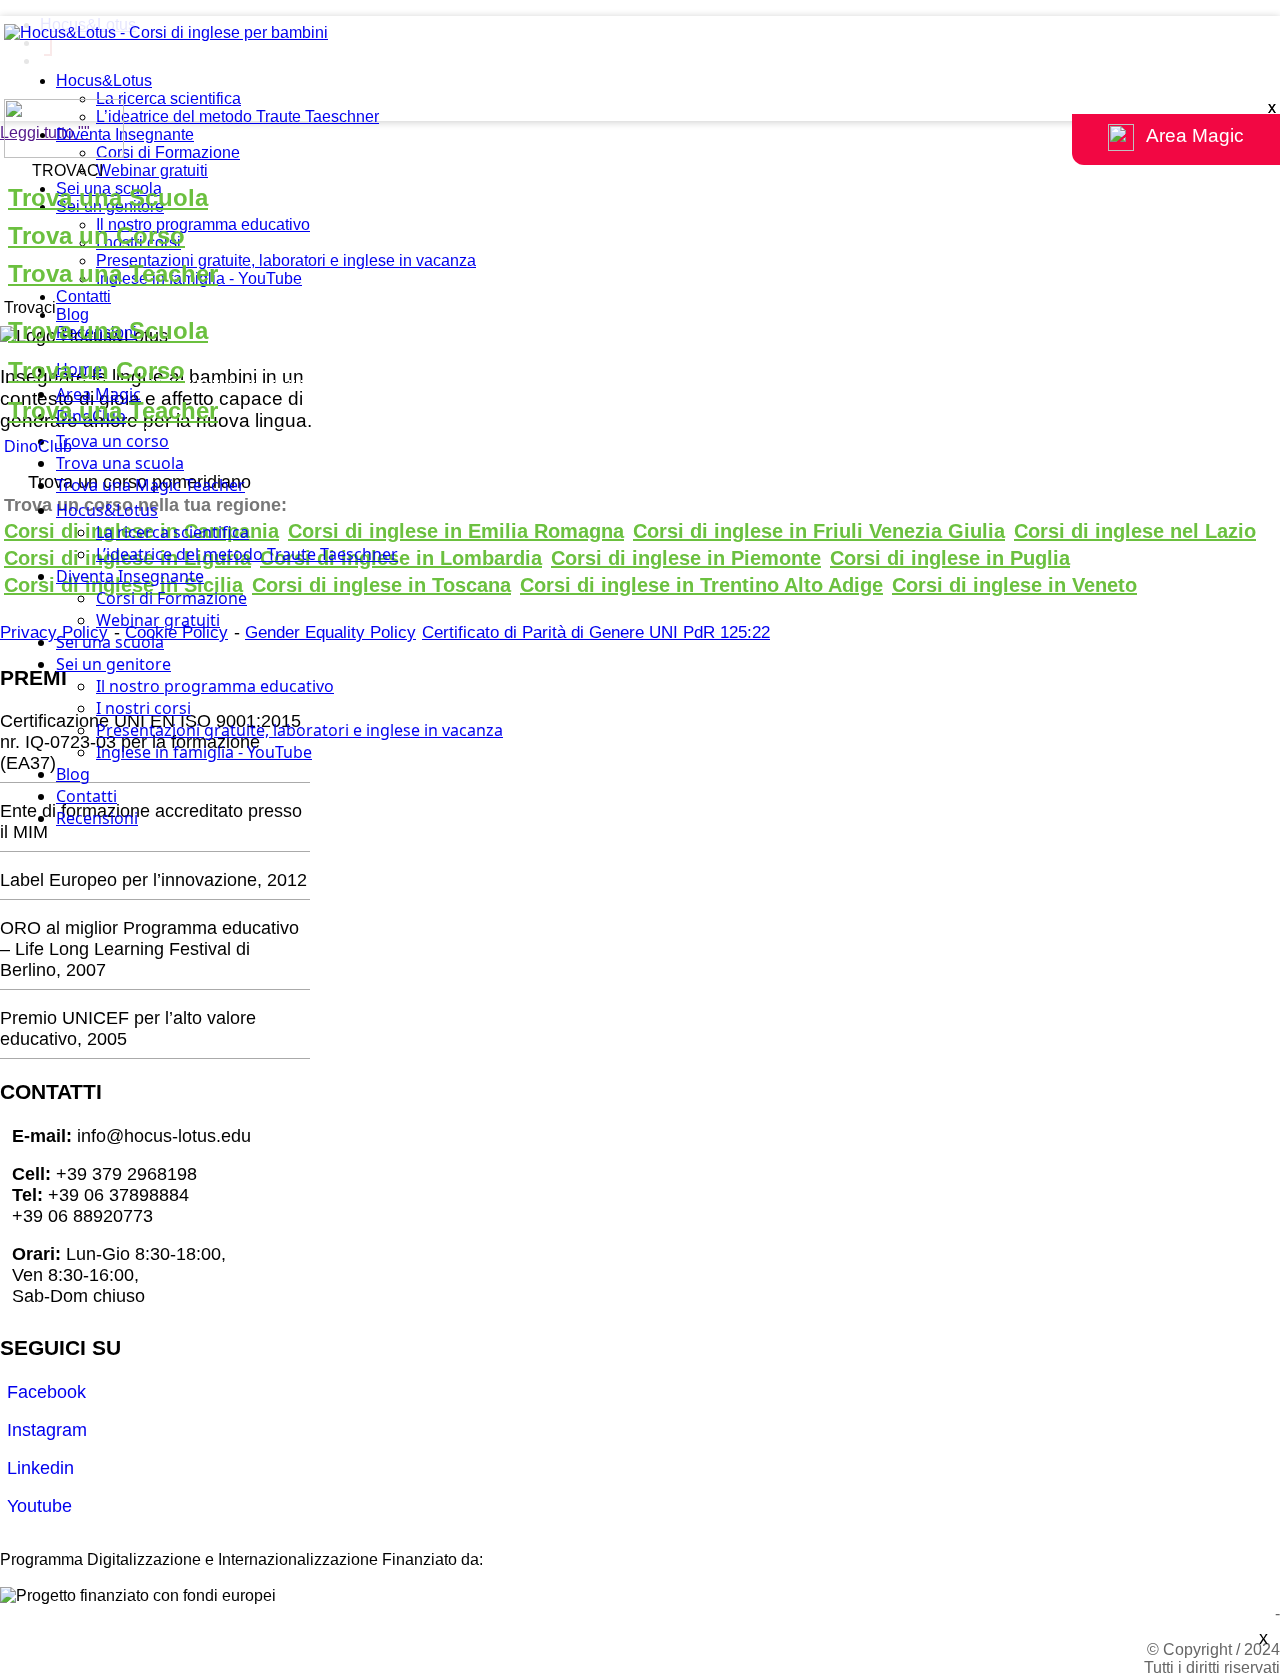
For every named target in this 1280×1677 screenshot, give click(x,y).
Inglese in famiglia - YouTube (204, 752)
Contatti (83, 296)
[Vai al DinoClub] (640, 130)
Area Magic (98, 394)
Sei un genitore (113, 664)
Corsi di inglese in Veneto (1014, 585)
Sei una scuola (110, 642)
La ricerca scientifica (168, 98)
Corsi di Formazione (168, 152)
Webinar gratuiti (152, 170)
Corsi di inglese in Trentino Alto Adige (701, 585)
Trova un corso (112, 441)
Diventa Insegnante (125, 134)
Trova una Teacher (113, 273)
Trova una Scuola (108, 197)
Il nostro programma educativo (203, 224)
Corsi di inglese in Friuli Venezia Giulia (819, 531)
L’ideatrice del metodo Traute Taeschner (237, 116)
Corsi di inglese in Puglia (950, 558)
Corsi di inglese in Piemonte (686, 558)
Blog (72, 314)
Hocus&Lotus (104, 80)
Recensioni (97, 818)
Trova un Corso (96, 235)
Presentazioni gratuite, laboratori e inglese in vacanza (286, 260)
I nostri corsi (143, 708)
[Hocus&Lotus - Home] (166, 32)
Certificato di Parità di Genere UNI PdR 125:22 (596, 632)
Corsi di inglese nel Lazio (1135, 531)
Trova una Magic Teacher (150, 485)
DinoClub (38, 446)
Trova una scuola (120, 463)
